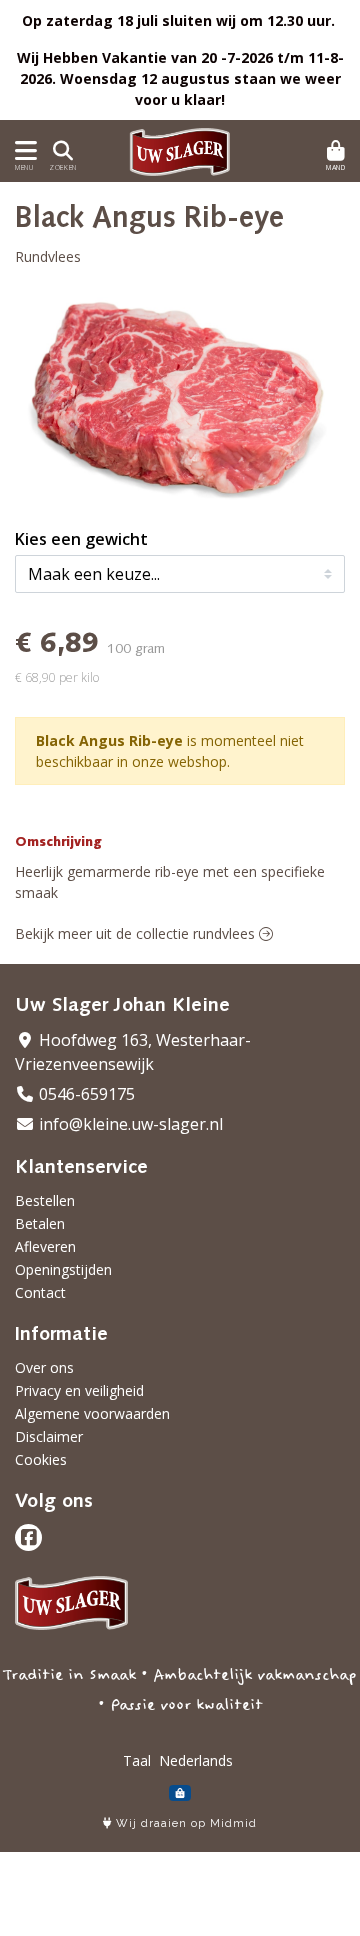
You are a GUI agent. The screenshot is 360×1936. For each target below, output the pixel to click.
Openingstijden (63, 1269)
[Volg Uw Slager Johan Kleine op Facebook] (28, 1537)
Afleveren (45, 1246)
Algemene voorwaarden (92, 1413)
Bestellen (45, 1200)
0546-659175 (85, 1094)
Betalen (40, 1223)
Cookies (41, 1459)
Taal (137, 1760)
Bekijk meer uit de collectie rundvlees (137, 933)
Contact (40, 1292)
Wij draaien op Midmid (184, 1823)
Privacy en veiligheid (79, 1390)
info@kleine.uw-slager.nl (129, 1124)
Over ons (44, 1367)
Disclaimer (49, 1436)
